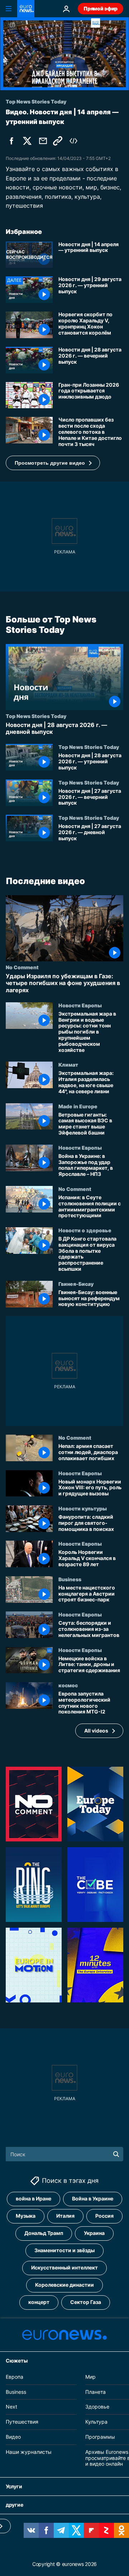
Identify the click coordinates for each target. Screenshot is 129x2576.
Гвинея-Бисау (76, 1284)
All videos (96, 1731)
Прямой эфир (101, 8)
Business (70, 1579)
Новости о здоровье (85, 1230)
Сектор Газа (86, 2302)
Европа (15, 2377)
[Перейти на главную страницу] (26, 9)
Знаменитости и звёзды (64, 2251)
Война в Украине (93, 2199)
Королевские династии (64, 2285)
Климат (68, 1064)
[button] (53, 463)
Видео (13, 2437)
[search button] (116, 2154)
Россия (104, 2216)
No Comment (22, 967)
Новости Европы (80, 1005)
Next (11, 2407)
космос (68, 1685)
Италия (65, 2216)
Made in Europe (78, 1106)
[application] (64, 54)
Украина (94, 2233)
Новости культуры (83, 1508)
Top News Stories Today (36, 716)
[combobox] (64, 2154)
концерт (39, 2302)
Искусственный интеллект (64, 2268)
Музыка (26, 2216)
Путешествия (22, 2422)
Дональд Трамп (44, 2233)
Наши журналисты (29, 2452)
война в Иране (34, 2199)
